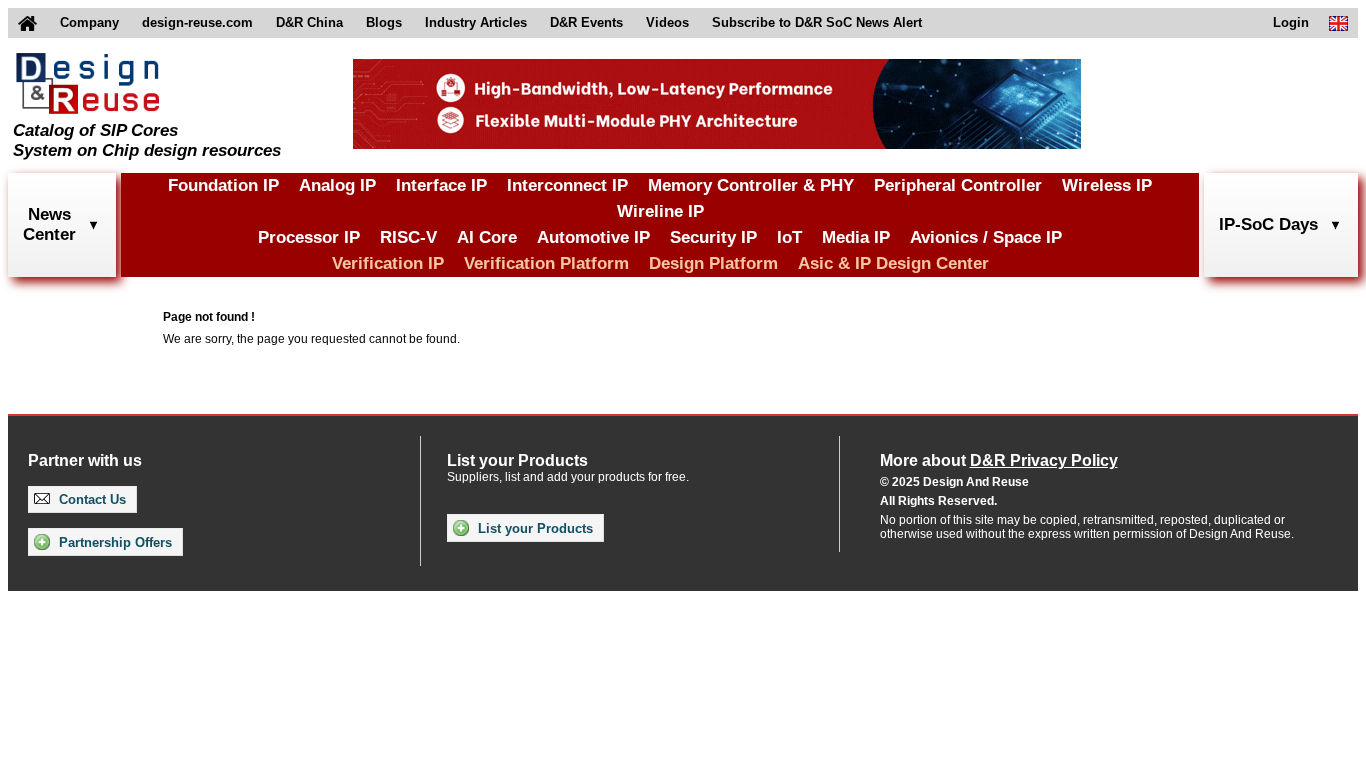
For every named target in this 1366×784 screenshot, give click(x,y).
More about (999, 460)
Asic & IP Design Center (893, 263)
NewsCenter (49, 224)
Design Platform (713, 263)
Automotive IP (593, 237)
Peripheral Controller (958, 185)
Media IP (856, 237)
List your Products (533, 528)
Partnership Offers (113, 542)
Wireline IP (660, 211)
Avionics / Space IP (986, 237)
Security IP (713, 237)
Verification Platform (546, 263)
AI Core (487, 237)
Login (1291, 22)
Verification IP (388, 263)
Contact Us (90, 499)
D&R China (309, 22)
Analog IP (337, 185)
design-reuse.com (197, 22)
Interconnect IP (567, 185)
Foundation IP (223, 185)
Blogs (384, 22)
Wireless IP (1107, 185)
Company (89, 22)
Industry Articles (476, 22)
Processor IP (309, 237)
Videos (667, 22)
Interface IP (441, 185)
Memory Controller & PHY (751, 185)
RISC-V (408, 237)
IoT (789, 237)
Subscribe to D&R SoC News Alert (817, 22)
